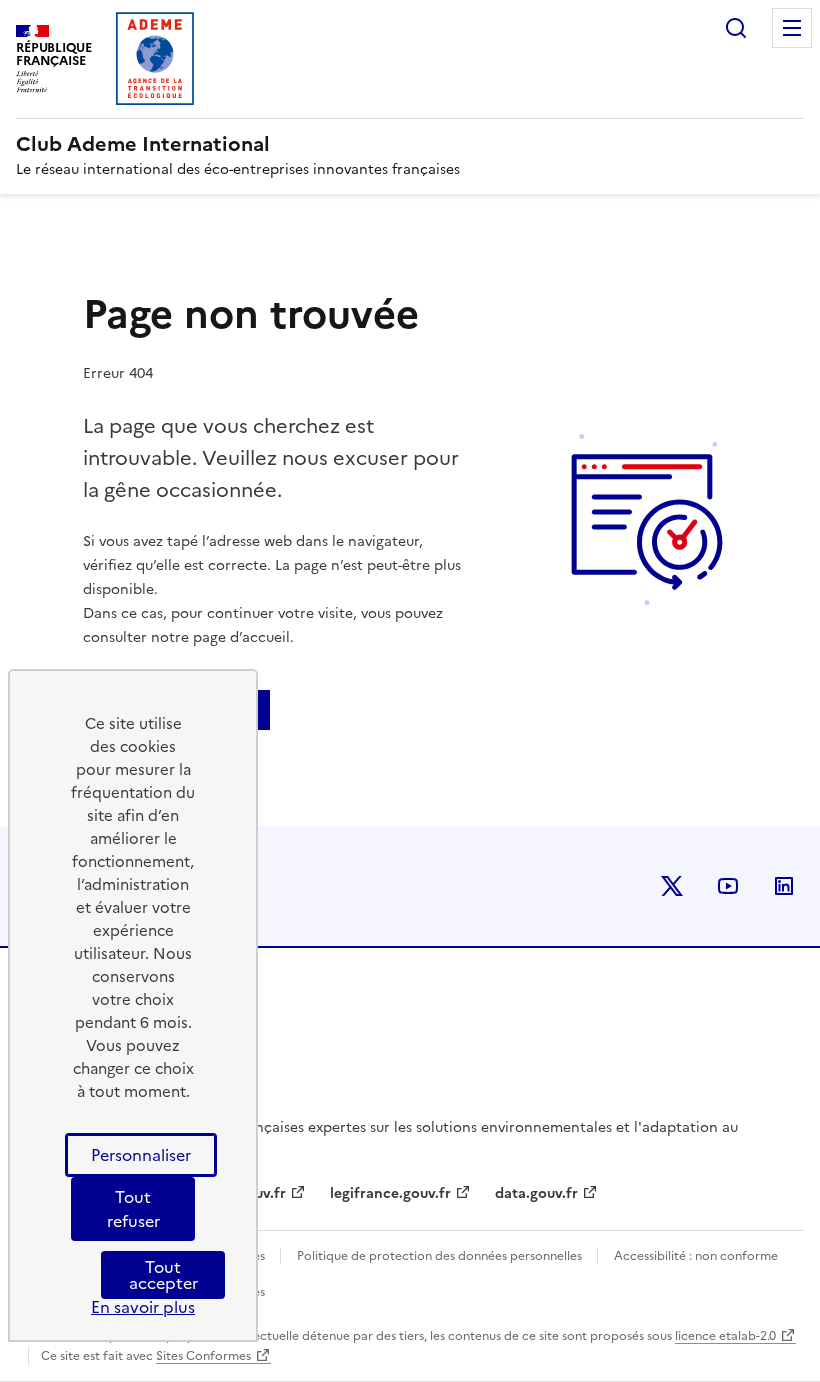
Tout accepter (163, 1275)
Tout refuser (133, 1209)
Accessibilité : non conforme (696, 1256)
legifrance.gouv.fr (390, 1193)
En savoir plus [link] (143, 1307)
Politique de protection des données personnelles (441, 1256)
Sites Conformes (203, 1356)
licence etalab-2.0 (725, 1336)
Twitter (672, 886)
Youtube (728, 886)
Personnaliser (141, 1155)
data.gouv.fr (536, 1193)
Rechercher (736, 28)
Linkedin (784, 886)
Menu (792, 28)
